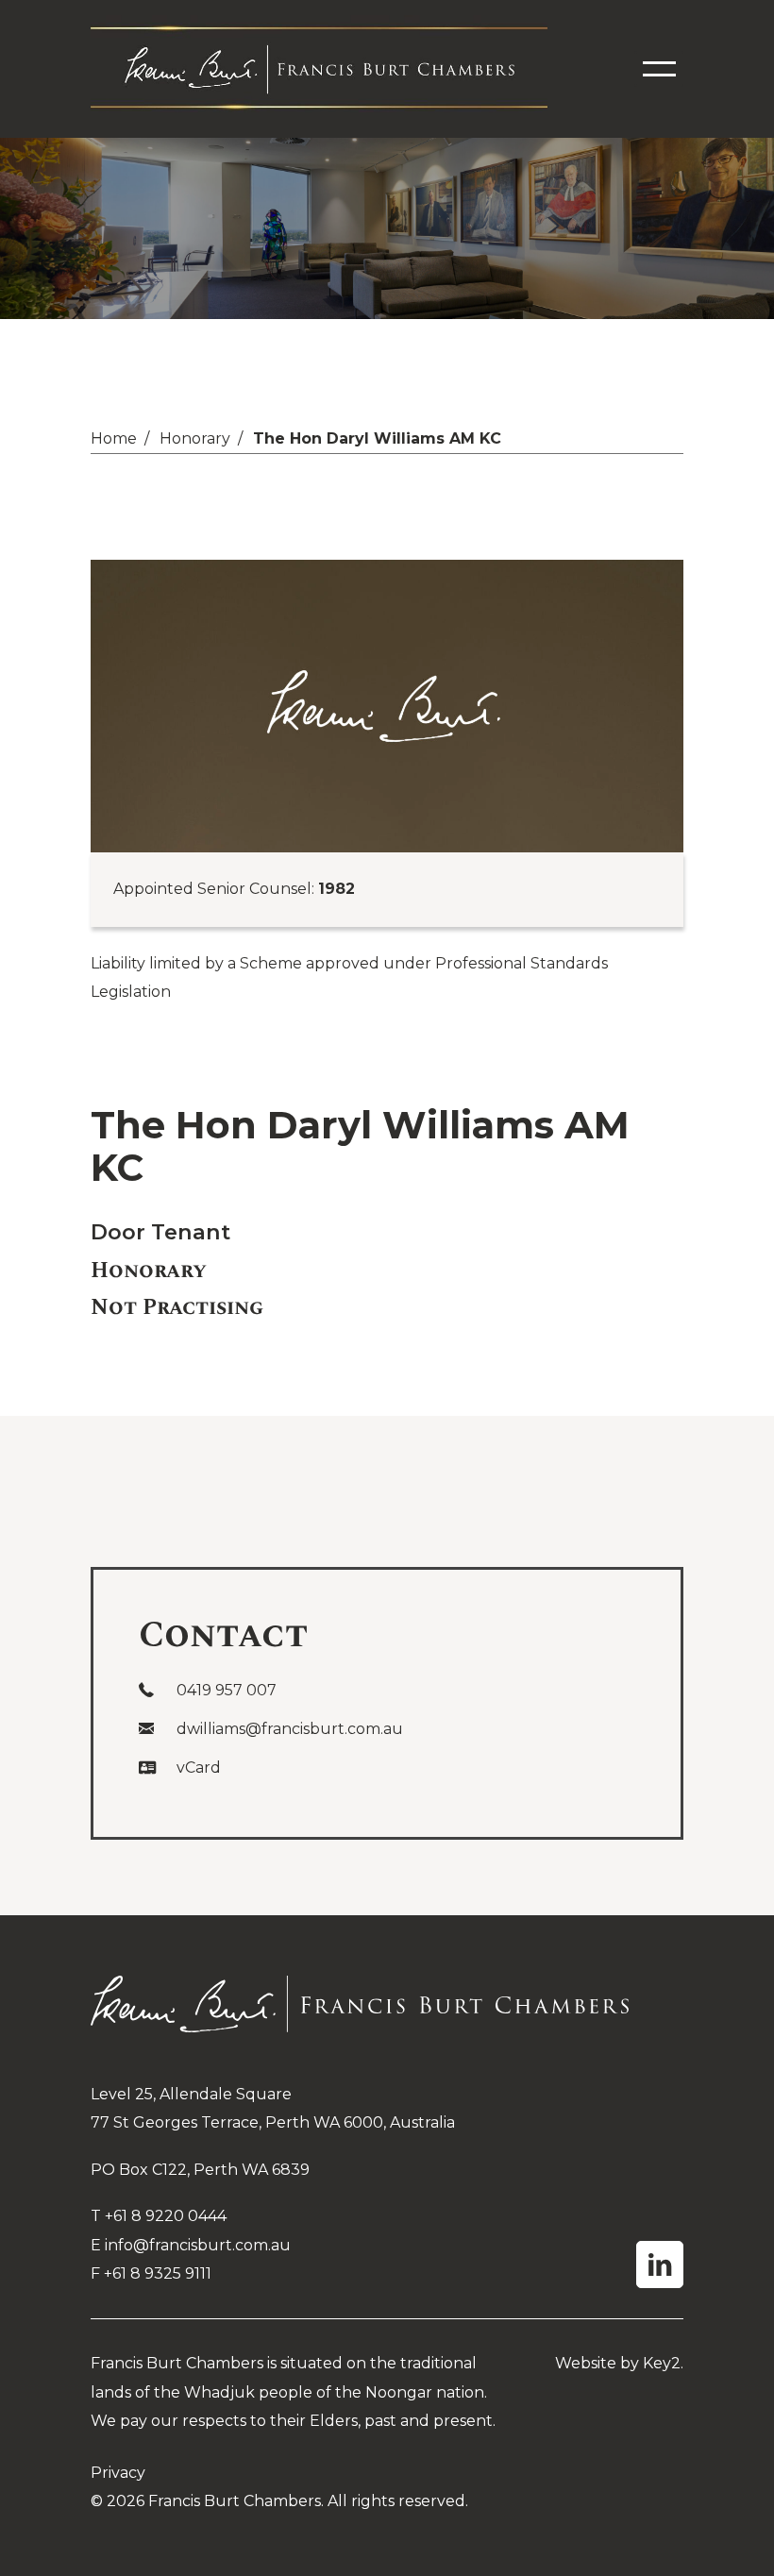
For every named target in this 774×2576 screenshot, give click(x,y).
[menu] (659, 69)
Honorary (195, 438)
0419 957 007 (227, 1690)
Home (114, 438)
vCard (199, 1768)
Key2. (663, 2363)
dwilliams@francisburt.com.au (290, 1729)
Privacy (118, 2473)
